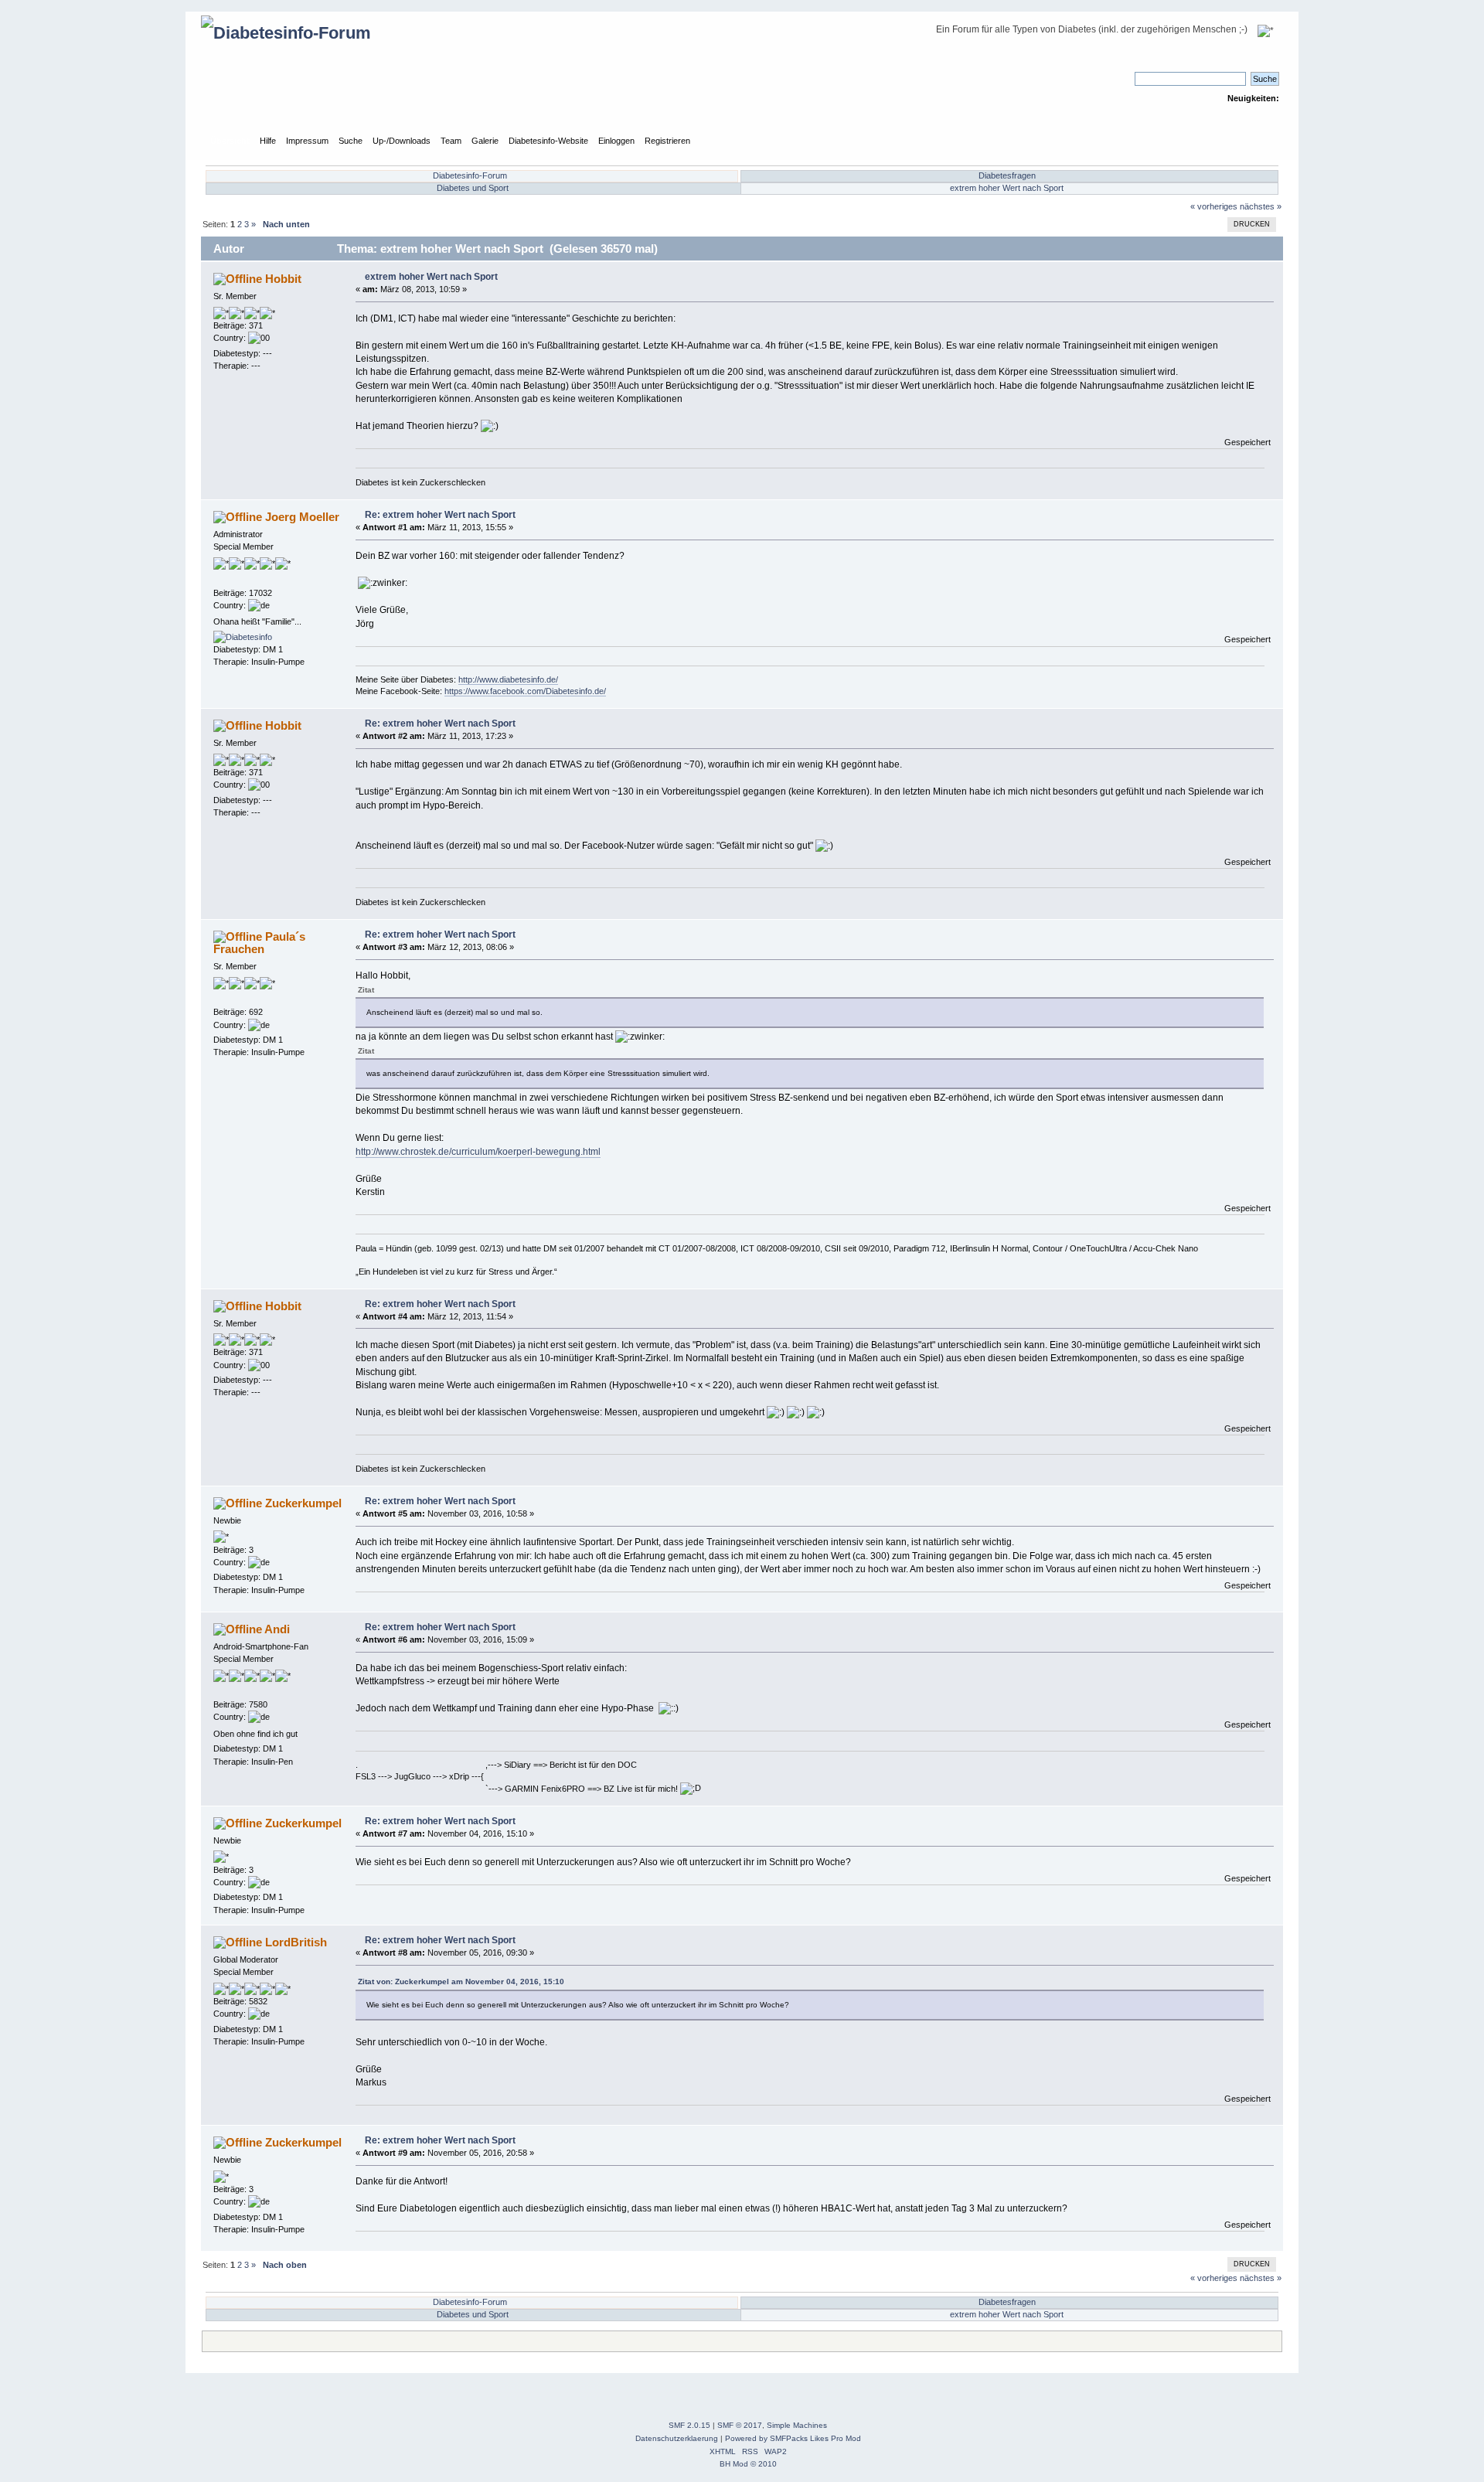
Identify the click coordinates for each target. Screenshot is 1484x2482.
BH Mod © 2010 (748, 2464)
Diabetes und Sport (473, 188)
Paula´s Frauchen (259, 943)
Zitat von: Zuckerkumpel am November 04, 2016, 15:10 (461, 1982)
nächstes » (1261, 206)
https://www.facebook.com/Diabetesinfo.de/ (525, 691)
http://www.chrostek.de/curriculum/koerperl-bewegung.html (478, 1152)
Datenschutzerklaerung (677, 2438)
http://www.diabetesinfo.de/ (508, 679)
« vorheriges (1214, 206)
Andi (277, 1629)
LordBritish (296, 1942)
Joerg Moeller (302, 517)
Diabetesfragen (1007, 175)
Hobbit (283, 279)
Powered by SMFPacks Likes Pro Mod (793, 2438)
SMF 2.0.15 (689, 2425)
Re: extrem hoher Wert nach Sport (440, 515)
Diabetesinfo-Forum (470, 175)
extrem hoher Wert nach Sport (1007, 188)
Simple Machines (797, 2425)
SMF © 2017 (740, 2425)
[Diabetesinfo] (243, 637)
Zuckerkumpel (303, 1503)
